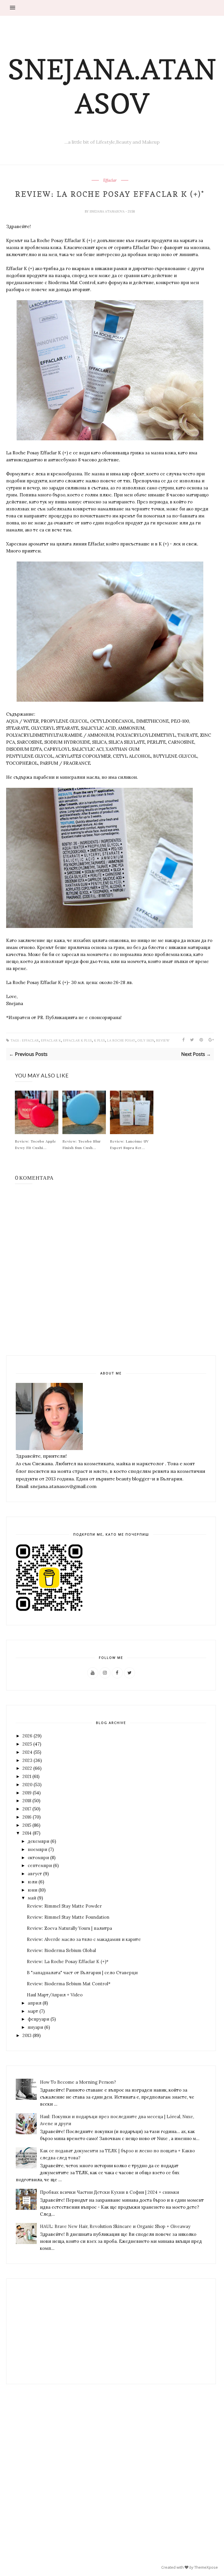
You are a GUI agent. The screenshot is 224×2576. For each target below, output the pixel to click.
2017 (27, 1809)
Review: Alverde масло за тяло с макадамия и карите (84, 1939)
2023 (27, 1760)
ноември (37, 1849)
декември (38, 1841)
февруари (38, 2019)
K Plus (99, 1041)
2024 (27, 1752)
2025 (27, 1744)
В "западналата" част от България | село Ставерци (82, 1973)
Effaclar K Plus (77, 1041)
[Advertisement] (49, 2331)
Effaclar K (51, 1041)
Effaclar (110, 180)
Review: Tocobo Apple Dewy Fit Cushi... (36, 1144)
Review (163, 1041)
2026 (27, 1736)
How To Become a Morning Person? (78, 2082)
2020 (27, 1785)
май (32, 1898)
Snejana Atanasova (107, 211)
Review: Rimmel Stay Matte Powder (64, 1906)
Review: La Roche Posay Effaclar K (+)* (68, 1961)
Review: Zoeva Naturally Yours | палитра (69, 1928)
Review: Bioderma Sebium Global (61, 1950)
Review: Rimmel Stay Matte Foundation (68, 1917)
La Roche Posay (121, 1041)
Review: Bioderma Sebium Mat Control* (69, 1984)
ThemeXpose (206, 2567)
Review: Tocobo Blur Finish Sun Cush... (82, 1144)
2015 (27, 1825)
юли (33, 1882)
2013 (27, 2035)
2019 (27, 1793)
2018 (27, 1801)
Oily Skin (146, 1041)
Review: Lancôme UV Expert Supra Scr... (129, 1144)
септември (40, 1865)
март (33, 2011)
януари (35, 2027)
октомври (38, 1858)
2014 (27, 1833)
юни (33, 1890)
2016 (27, 1817)
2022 (27, 1768)
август (35, 1874)
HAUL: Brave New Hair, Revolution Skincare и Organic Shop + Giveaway (115, 2226)
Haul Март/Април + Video (55, 1995)
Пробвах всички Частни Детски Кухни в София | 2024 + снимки (110, 2192)
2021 (27, 1776)
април (35, 2003)
